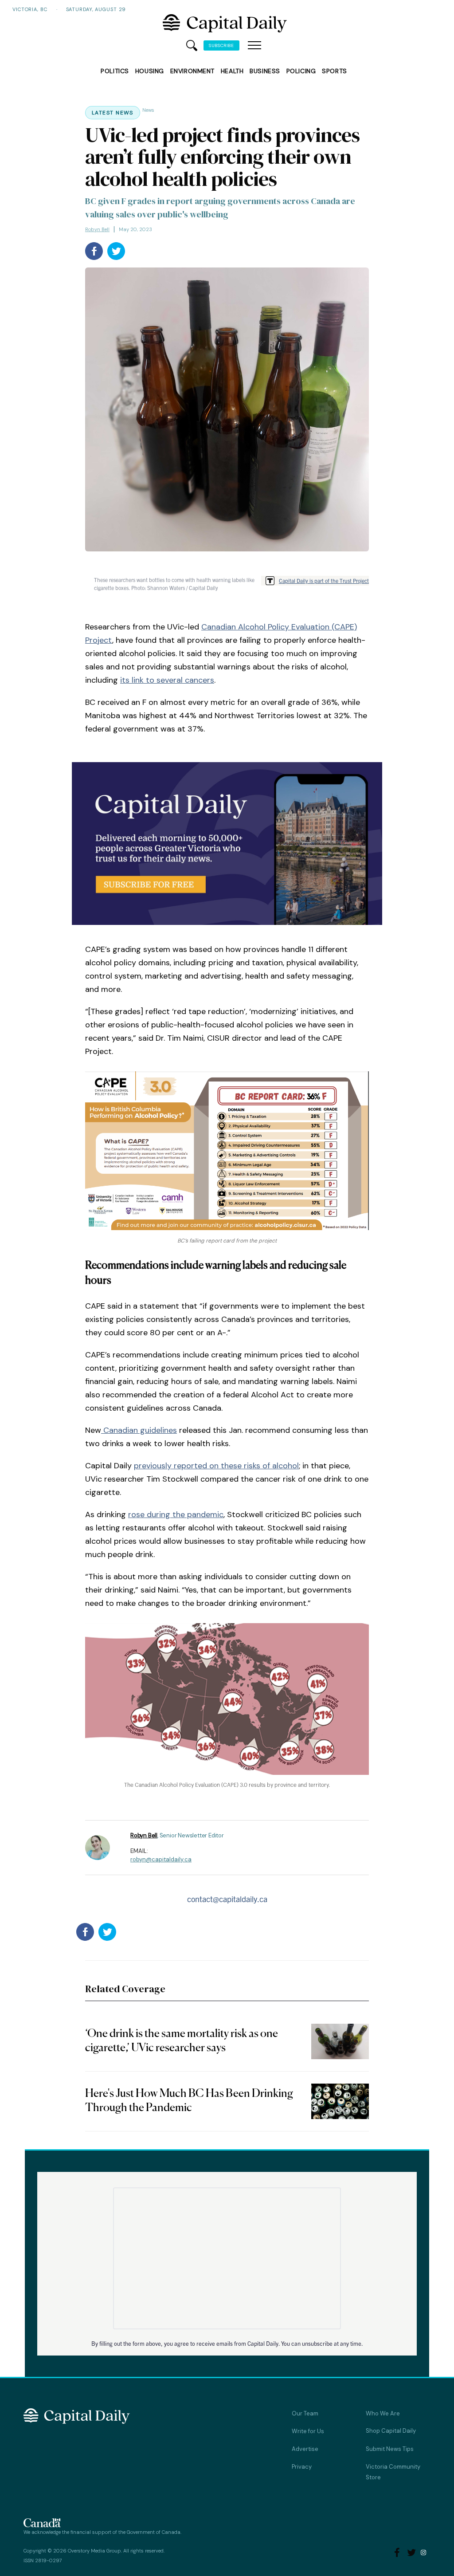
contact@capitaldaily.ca (227, 1899)
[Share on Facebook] (94, 251)
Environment (192, 71)
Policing (301, 71)
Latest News (113, 113)
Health (232, 71)
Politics (115, 71)
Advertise (305, 2449)
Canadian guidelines (139, 1430)
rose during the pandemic (176, 1514)
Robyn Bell (97, 229)
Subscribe (221, 45)
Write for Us (308, 2431)
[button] (254, 46)
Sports (334, 71)
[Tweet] (116, 251)
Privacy (302, 2467)
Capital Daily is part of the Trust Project (324, 580)
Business (265, 71)
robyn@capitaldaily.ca (161, 1859)
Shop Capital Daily (391, 2431)
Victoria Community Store (393, 2472)
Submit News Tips (390, 2449)
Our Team (305, 2413)
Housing (150, 71)
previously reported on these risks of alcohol (216, 1466)
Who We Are (383, 2413)
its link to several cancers (167, 680)
